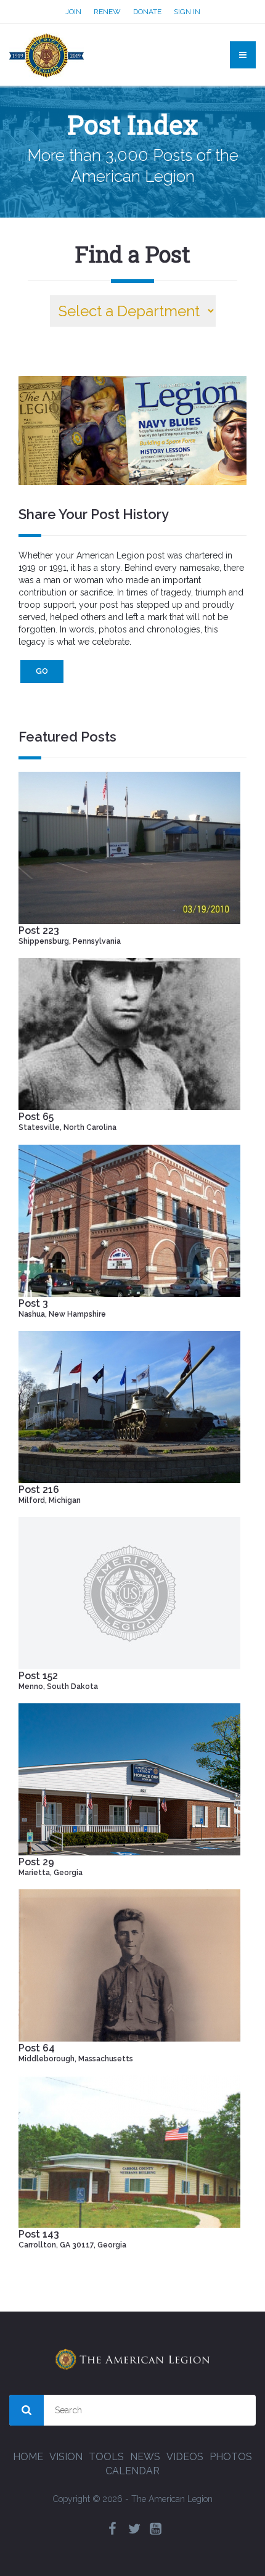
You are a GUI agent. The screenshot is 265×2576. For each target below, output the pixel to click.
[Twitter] (134, 2529)
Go (42, 671)
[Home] (47, 55)
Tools (106, 2457)
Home (28, 2457)
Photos (231, 2457)
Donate (147, 12)
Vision (66, 2457)
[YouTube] (156, 2529)
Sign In (187, 12)
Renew (107, 12)
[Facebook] (113, 2529)
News (145, 2457)
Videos (185, 2457)
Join (73, 12)
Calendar (132, 2471)
